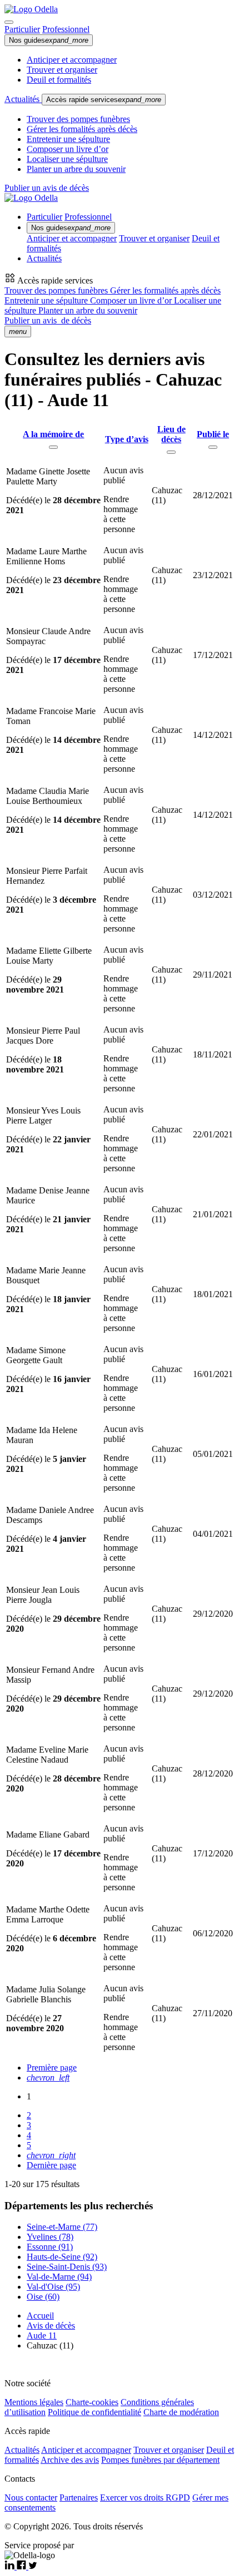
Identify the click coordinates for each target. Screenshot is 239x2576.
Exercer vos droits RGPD (145, 2497)
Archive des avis (70, 2460)
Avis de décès (51, 2326)
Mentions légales (34, 2402)
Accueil (40, 2316)
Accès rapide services (104, 100)
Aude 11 (42, 2335)
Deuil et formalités (59, 80)
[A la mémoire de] (53, 447)
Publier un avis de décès (47, 188)
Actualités (23, 99)
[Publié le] (213, 447)
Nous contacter (31, 2497)
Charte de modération (181, 2412)
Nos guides (49, 40)
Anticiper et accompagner (72, 60)
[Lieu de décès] (171, 452)
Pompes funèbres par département (160, 2460)
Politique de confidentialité (94, 2412)
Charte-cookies (92, 2402)
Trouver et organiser (62, 70)
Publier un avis (48, 320)
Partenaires (79, 2497)
